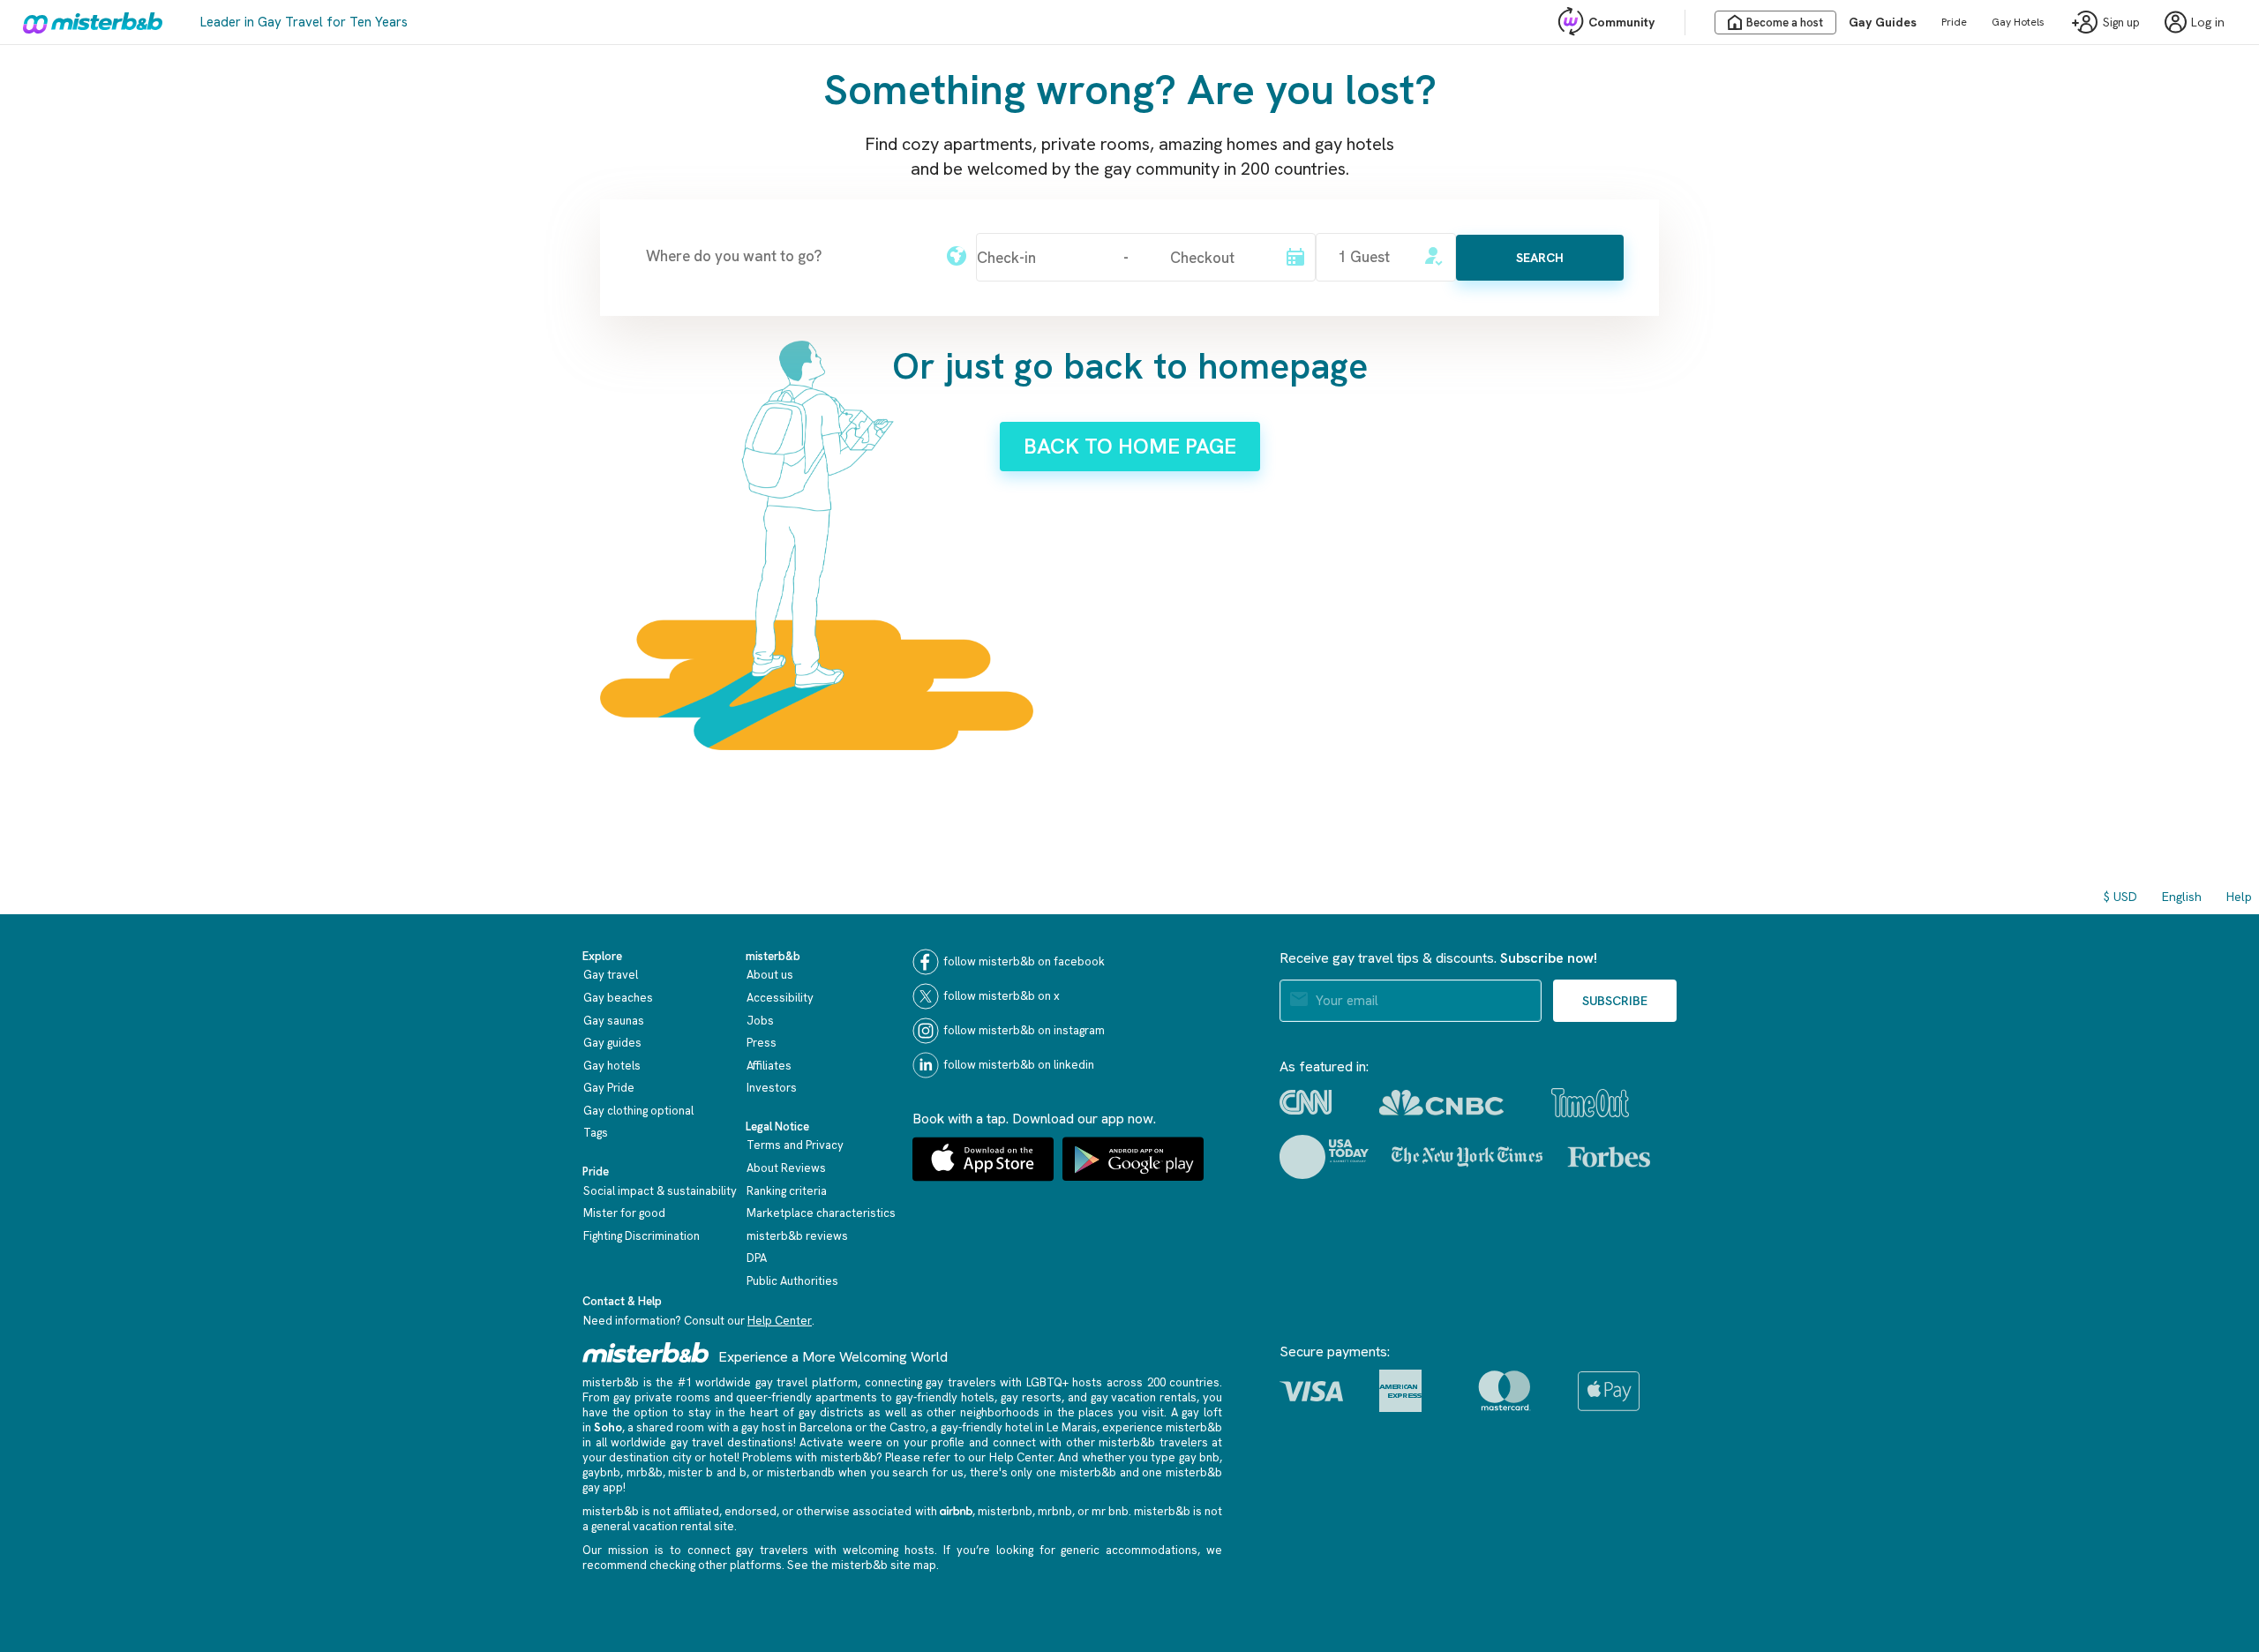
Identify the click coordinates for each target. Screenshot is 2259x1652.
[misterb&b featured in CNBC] (1441, 1103)
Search (1540, 258)
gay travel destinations (732, 1442)
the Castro (897, 1427)
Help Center (780, 1321)
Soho (608, 1427)
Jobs (760, 1021)
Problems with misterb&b (809, 1457)
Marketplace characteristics (821, 1213)
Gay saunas (614, 1021)
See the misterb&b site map (862, 1565)
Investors (772, 1088)
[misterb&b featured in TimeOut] (1590, 1103)
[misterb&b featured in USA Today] (1324, 1157)
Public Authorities (792, 1281)
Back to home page (1130, 446)
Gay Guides (1883, 22)
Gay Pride (609, 1088)
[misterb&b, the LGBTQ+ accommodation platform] (88, 22)
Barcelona (826, 1427)
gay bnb (1199, 1457)
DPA (757, 1258)
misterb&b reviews (797, 1236)
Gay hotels (612, 1066)
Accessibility (780, 998)
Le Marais (1072, 1427)
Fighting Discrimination (642, 1236)
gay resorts (1031, 1397)
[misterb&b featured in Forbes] (1609, 1157)
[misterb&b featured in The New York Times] (1467, 1157)
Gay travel (611, 975)
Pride (1954, 22)
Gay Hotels (2018, 22)
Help (2239, 897)
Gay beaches (618, 998)
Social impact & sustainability (660, 1191)
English (2182, 897)
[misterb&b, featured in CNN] (1306, 1102)
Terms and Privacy (795, 1145)
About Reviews (786, 1168)
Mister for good (624, 1213)
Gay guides (612, 1043)
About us (770, 975)
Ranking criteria (787, 1191)
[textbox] (786, 256)
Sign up (2121, 23)
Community (1621, 22)
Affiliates (769, 1066)
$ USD (2120, 897)
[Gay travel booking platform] (646, 1352)
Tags (596, 1133)
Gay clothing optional (638, 1111)
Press (762, 1043)
